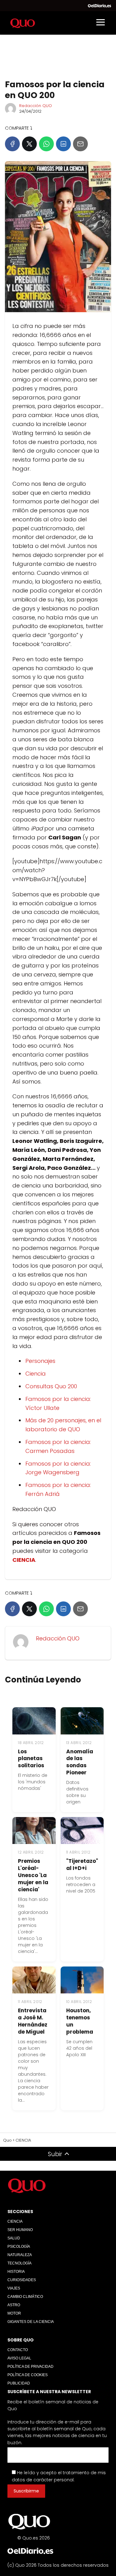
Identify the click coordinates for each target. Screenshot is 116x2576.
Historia (16, 2272)
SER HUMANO (20, 2230)
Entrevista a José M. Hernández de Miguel (33, 2021)
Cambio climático (25, 2297)
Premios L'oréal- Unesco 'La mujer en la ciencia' (33, 1875)
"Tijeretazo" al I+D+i (82, 1865)
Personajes (40, 1361)
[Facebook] (12, 144)
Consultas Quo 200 (51, 1386)
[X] (29, 144)
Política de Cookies (28, 2375)
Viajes (14, 2288)
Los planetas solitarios (31, 1759)
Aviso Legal (19, 2358)
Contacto (18, 2350)
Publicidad (19, 2383)
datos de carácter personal (43, 2480)
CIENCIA (15, 2221)
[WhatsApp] (46, 144)
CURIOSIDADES (22, 2280)
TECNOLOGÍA (19, 2263)
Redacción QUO (36, 106)
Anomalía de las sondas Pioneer (80, 1762)
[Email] (80, 144)
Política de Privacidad (30, 2367)
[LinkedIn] (63, 144)
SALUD (14, 2238)
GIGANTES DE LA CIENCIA (31, 2322)
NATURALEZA (20, 2255)
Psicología (19, 2246)
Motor (14, 2313)
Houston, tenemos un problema (80, 2021)
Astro (14, 2305)
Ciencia (36, 1374)
